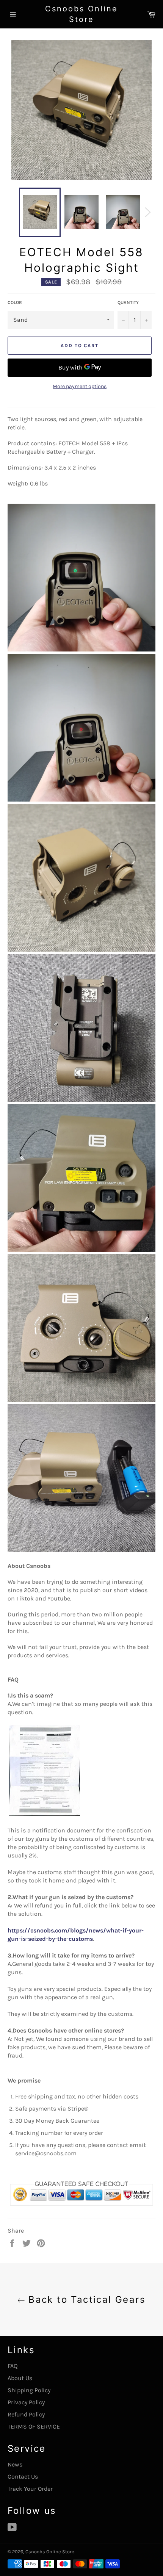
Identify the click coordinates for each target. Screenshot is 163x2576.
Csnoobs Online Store (81, 14)
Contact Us (23, 2477)
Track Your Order (30, 2489)
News (15, 2464)
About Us (20, 2378)
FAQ (13, 2366)
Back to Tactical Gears (85, 2300)
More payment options (80, 386)
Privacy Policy (26, 2402)
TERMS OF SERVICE (34, 2426)
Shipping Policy (29, 2390)
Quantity (128, 302)
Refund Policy (26, 2414)
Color (15, 302)
